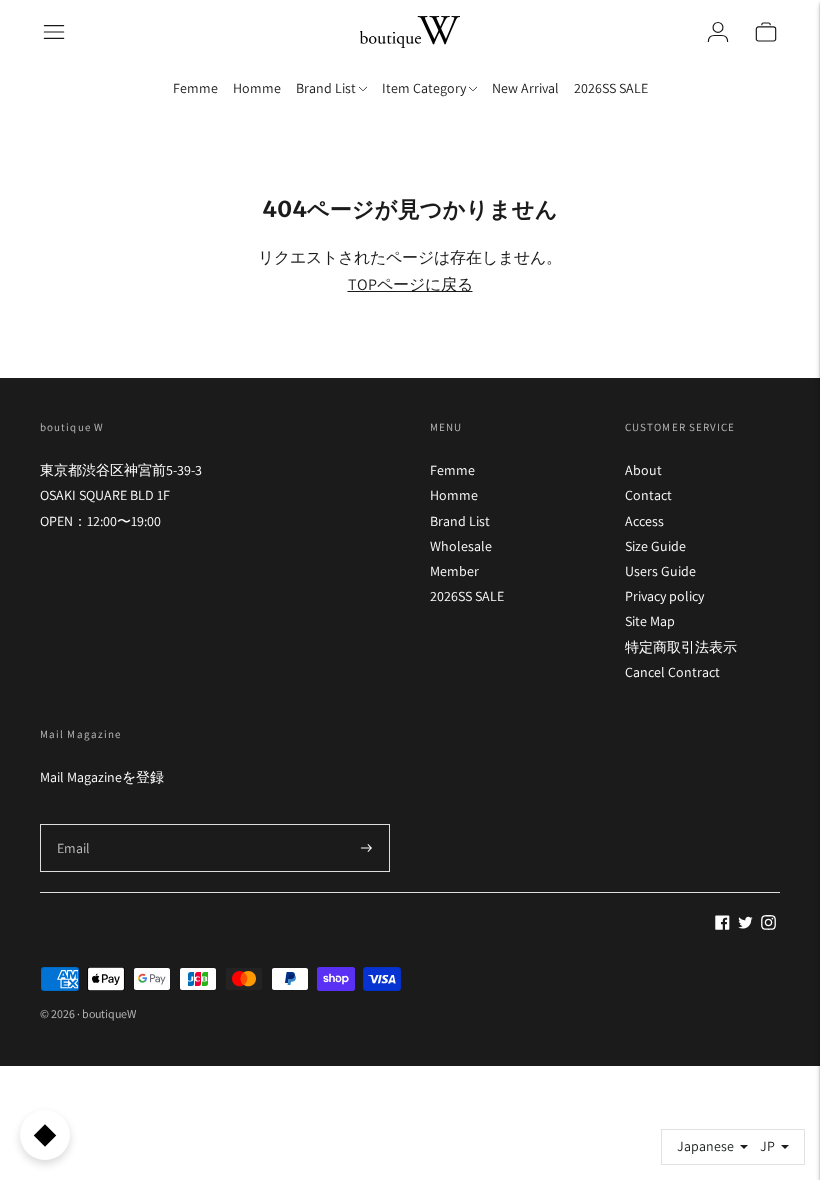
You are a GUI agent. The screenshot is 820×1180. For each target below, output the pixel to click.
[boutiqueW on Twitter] (745, 925)
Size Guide (655, 546)
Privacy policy (664, 596)
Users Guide (660, 571)
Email (74, 823)
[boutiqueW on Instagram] (768, 925)
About (643, 470)
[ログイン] (718, 32)
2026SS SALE (611, 88)
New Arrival (525, 88)
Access (644, 521)
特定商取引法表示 (681, 647)
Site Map (650, 621)
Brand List (460, 521)
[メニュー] (54, 32)
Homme (257, 88)
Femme (195, 88)
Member (454, 571)
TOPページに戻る (410, 284)
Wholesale (461, 546)
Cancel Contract (672, 672)
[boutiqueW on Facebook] (722, 925)
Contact (648, 495)
